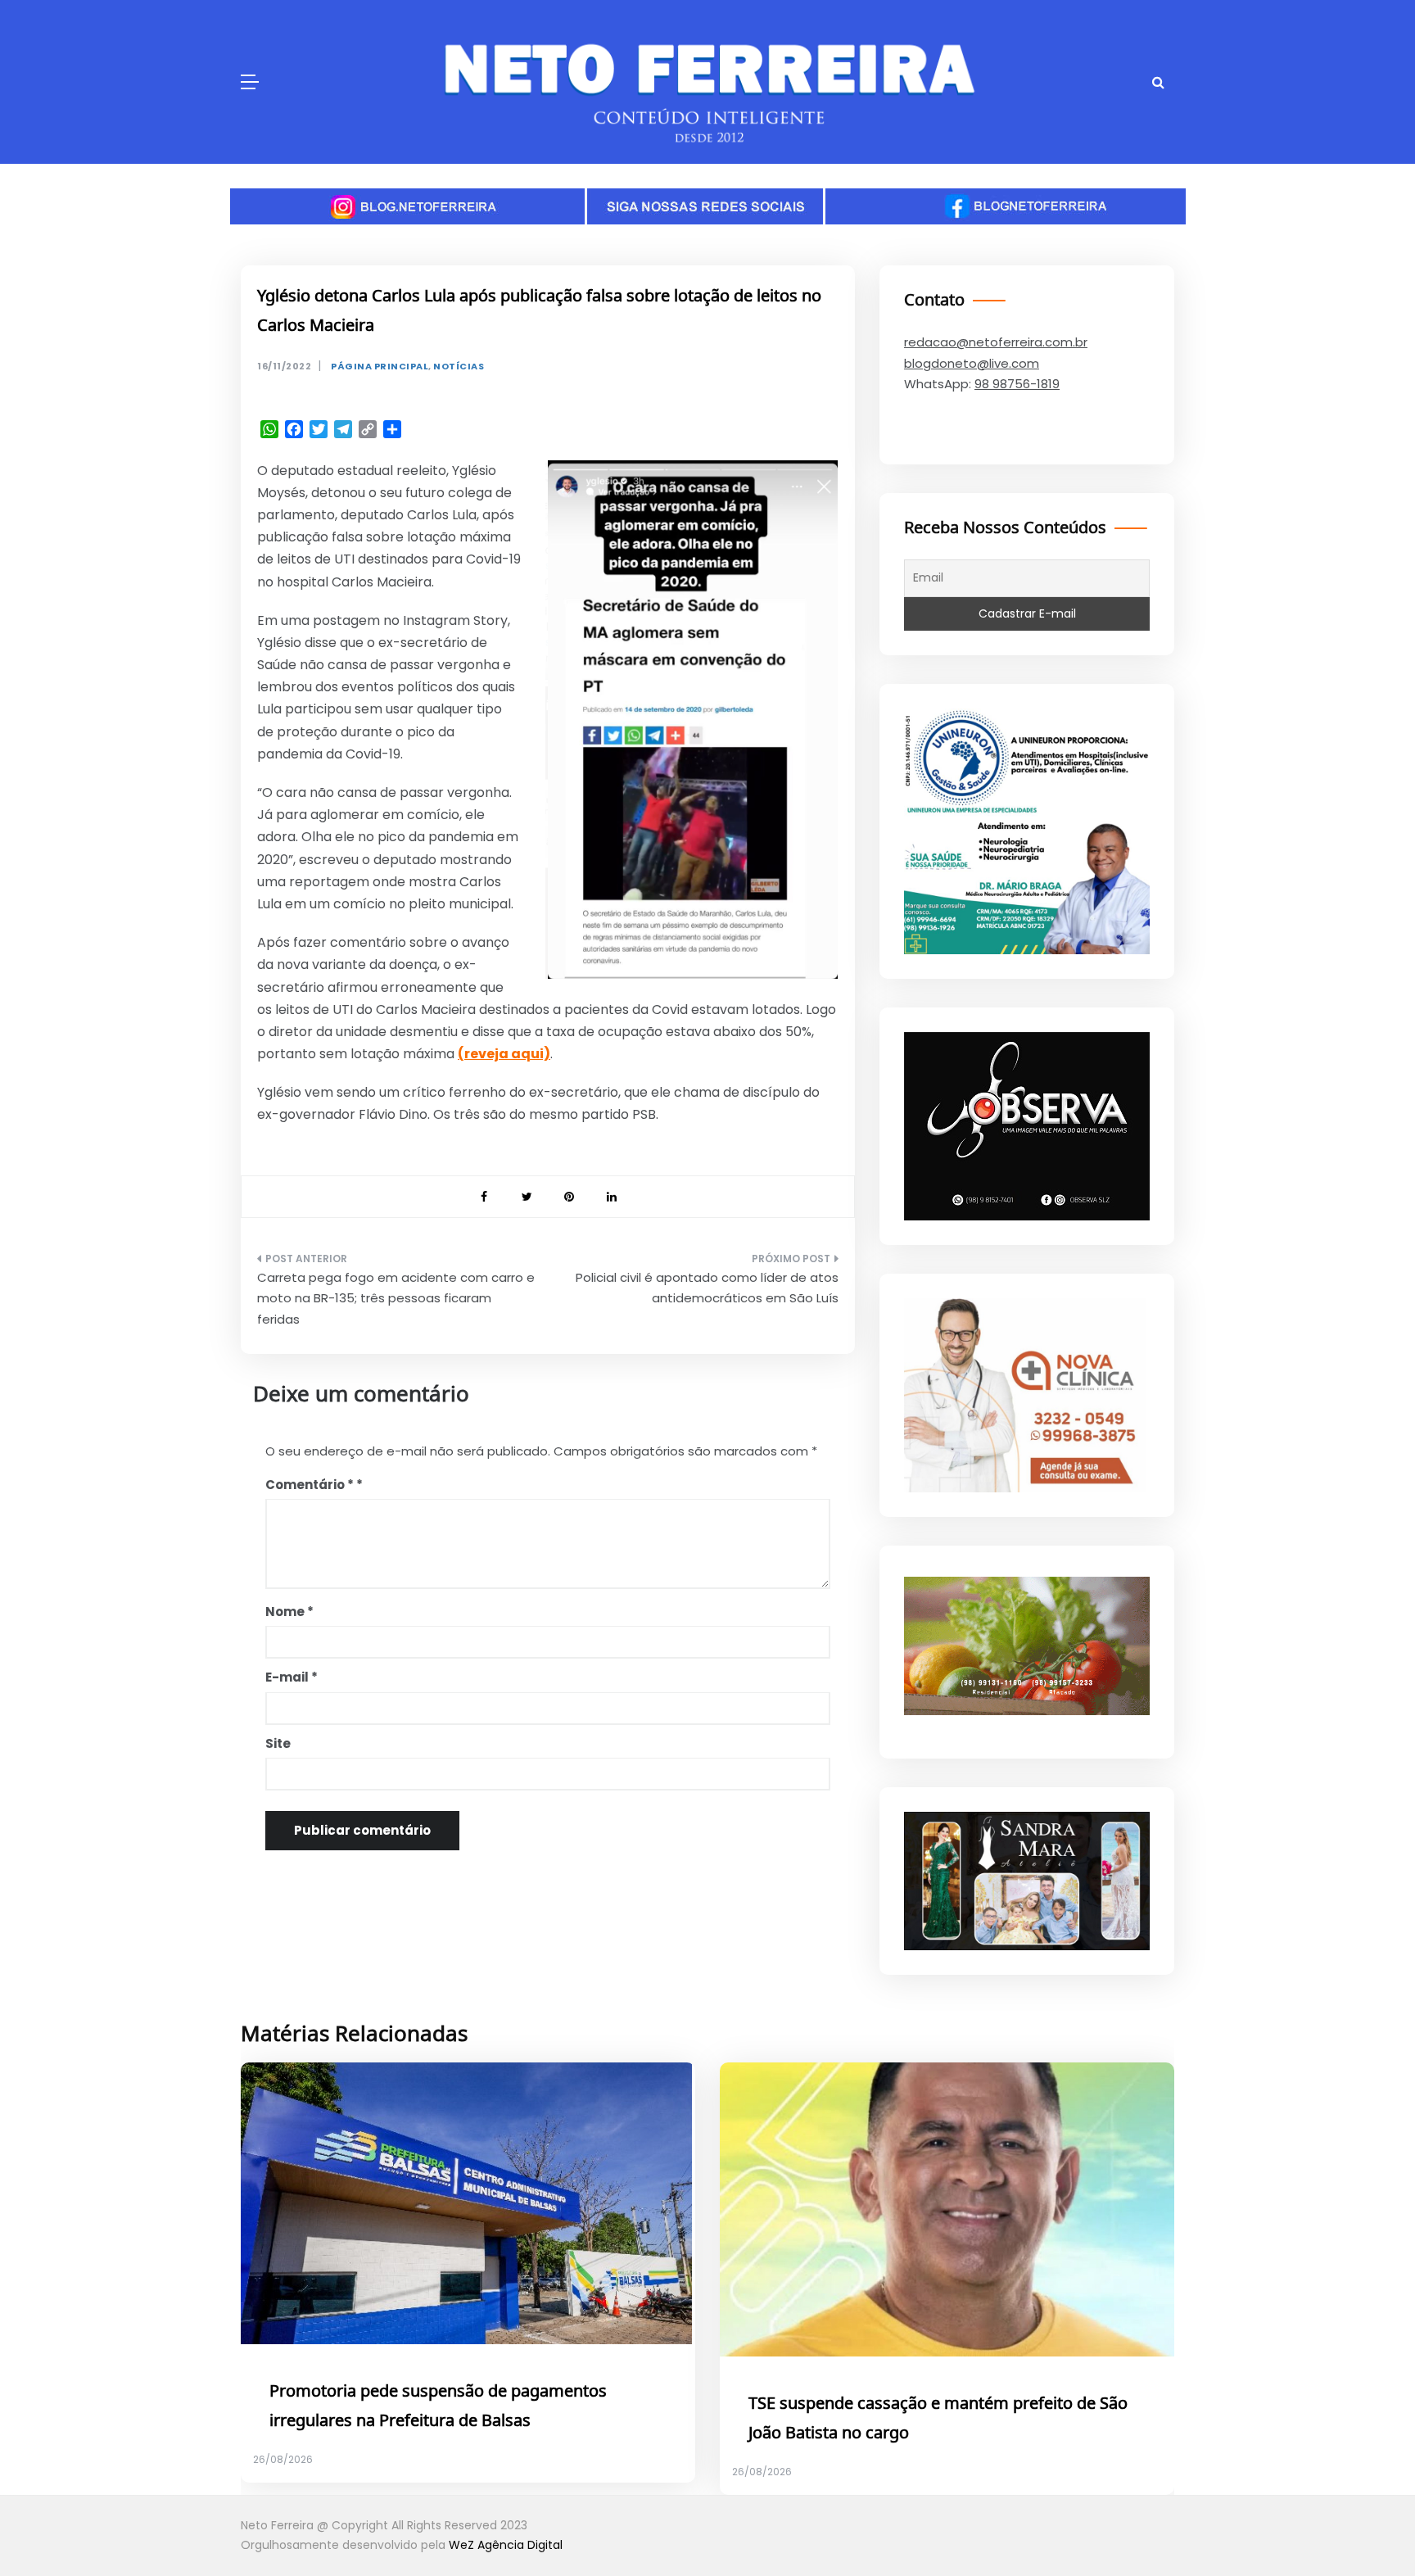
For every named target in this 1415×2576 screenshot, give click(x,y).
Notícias (459, 367)
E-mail (292, 1677)
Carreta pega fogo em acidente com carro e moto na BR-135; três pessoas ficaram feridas (396, 1298)
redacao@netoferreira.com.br (996, 342)
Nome (289, 1612)
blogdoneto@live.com (972, 363)
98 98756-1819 (1017, 384)
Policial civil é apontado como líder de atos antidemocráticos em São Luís (707, 1288)
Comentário (310, 1485)
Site (278, 1743)
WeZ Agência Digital (506, 2545)
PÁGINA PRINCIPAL (380, 367)
